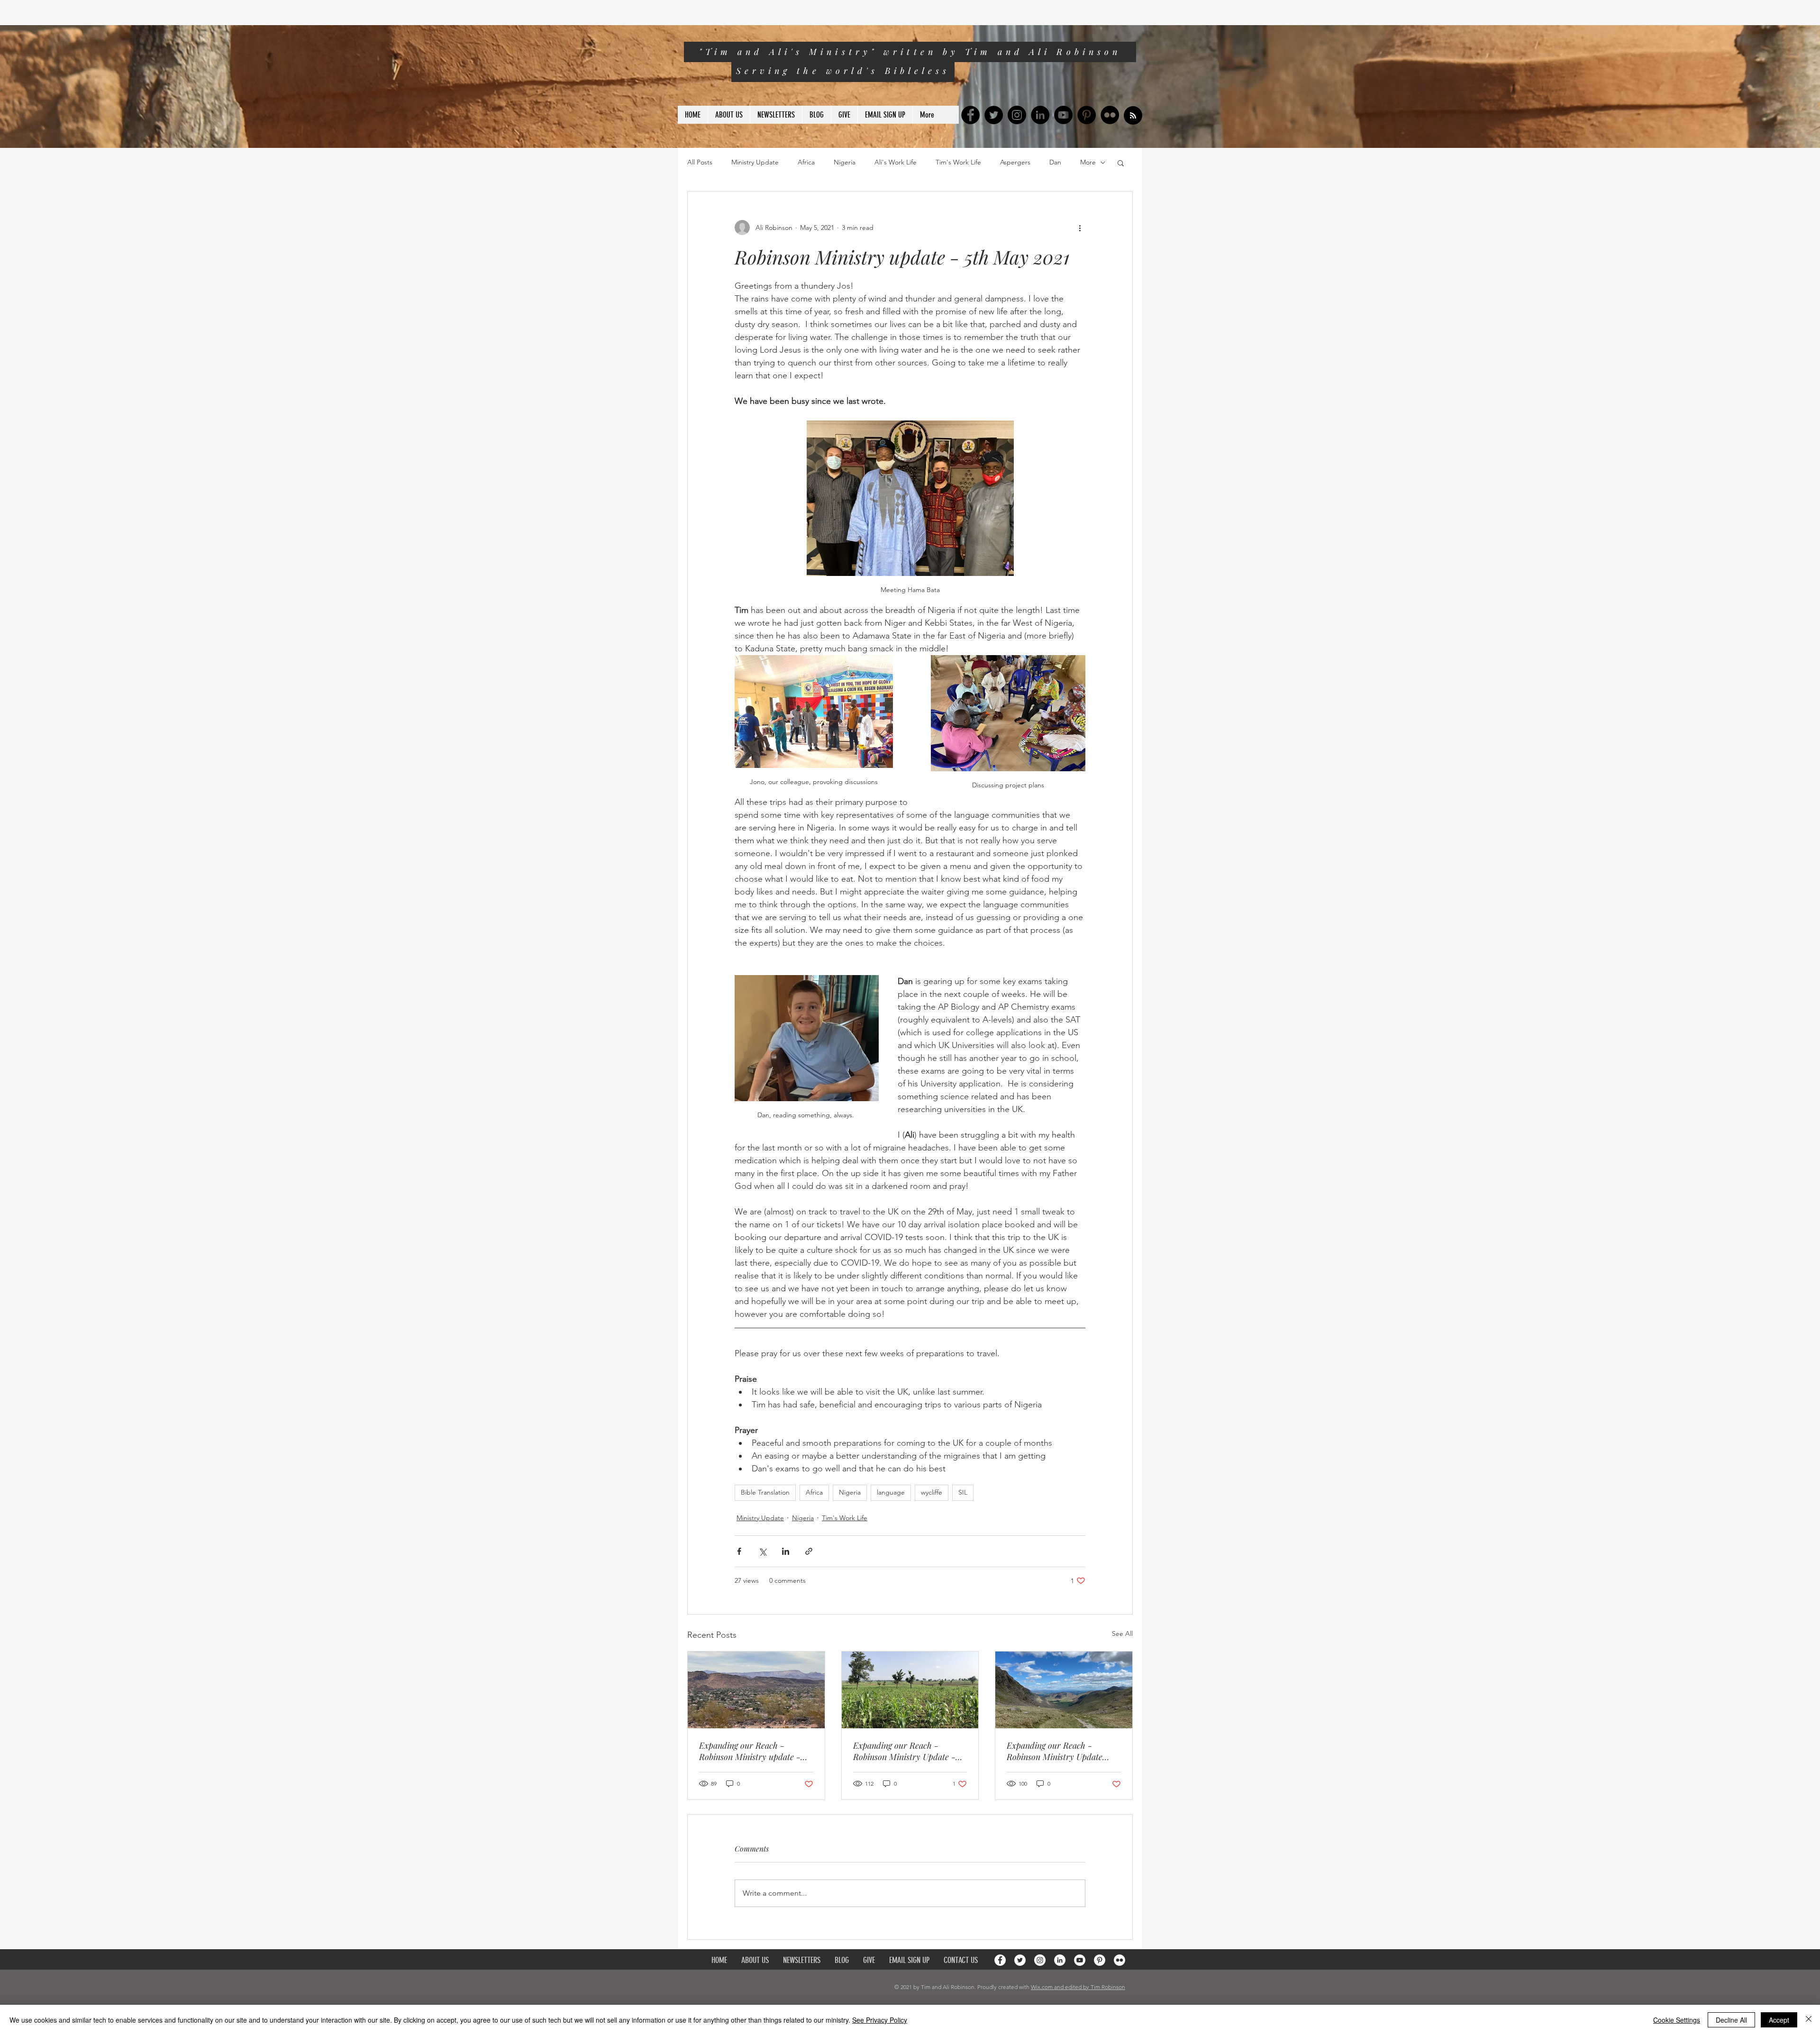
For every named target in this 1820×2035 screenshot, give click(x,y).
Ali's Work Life (896, 162)
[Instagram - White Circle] (1040, 1960)
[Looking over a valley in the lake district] (1064, 1690)
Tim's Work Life (958, 162)
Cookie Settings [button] (1677, 2020)
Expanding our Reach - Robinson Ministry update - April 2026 (750, 1751)
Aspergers (1015, 162)
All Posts (700, 162)
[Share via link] (809, 1551)
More (1088, 162)
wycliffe (932, 1492)
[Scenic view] (756, 1690)
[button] (1121, 163)
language (891, 1492)
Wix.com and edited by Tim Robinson (1078, 1987)
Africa (806, 162)
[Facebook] (970, 115)
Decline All (1731, 2020)
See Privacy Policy (880, 2020)
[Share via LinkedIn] (786, 1551)
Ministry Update (755, 162)
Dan (1055, 162)
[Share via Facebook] (739, 1551)
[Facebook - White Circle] (1000, 1960)
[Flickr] (1110, 115)
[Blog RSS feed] (1133, 116)
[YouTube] (1063, 115)
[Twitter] (994, 115)
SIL (963, 1492)
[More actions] (1080, 228)
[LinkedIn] (1040, 115)
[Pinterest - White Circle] (1100, 1960)
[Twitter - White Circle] (1020, 1960)
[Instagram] (1017, 115)
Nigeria (845, 162)
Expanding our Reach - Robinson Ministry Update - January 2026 (904, 1751)
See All (1122, 1633)
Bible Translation (765, 1492)
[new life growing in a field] (910, 1690)
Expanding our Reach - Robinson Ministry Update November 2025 (1055, 1751)
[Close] (1809, 2020)
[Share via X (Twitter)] (762, 1551)
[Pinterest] (1087, 115)
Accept (1779, 2020)
